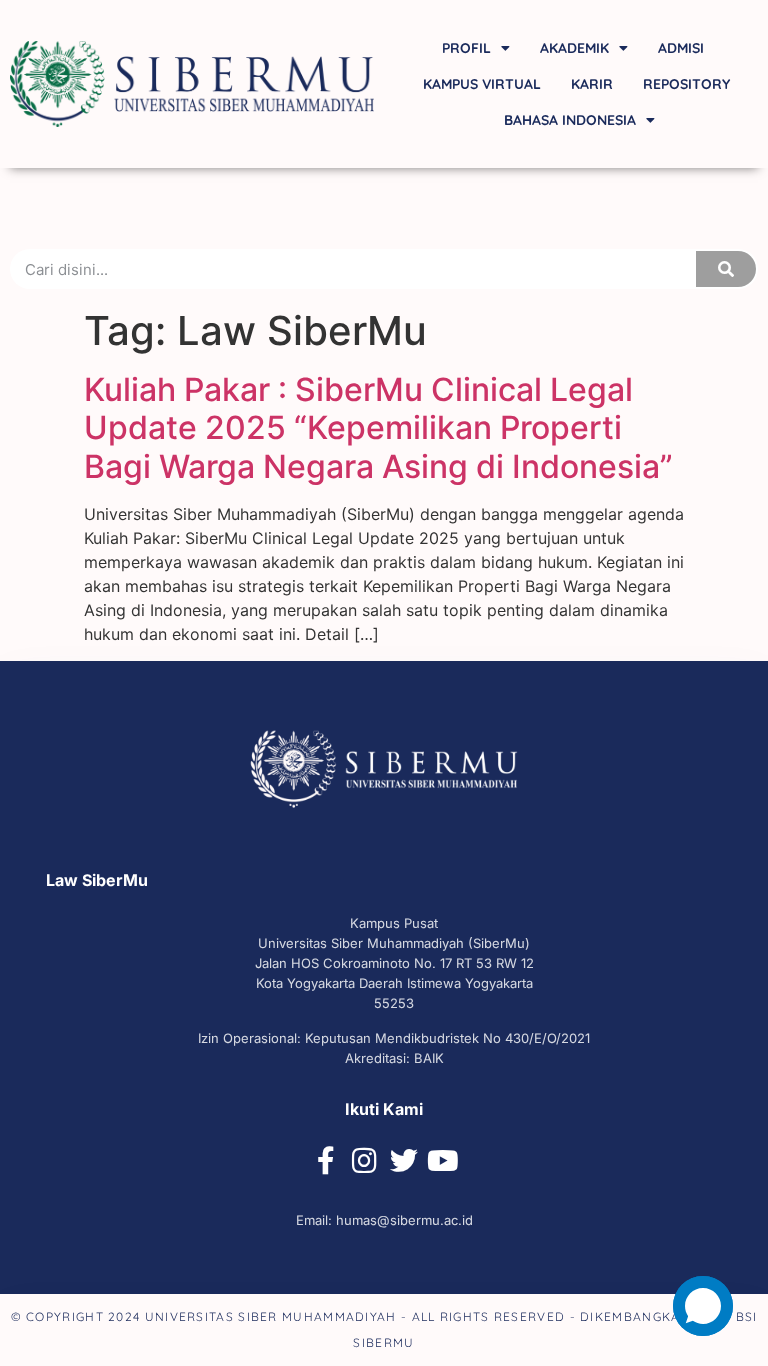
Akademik (574, 48)
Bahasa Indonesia (570, 120)
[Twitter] (404, 1161)
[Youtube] (443, 1161)
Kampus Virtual (482, 84)
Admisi (681, 48)
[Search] (726, 269)
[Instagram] (365, 1161)
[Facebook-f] (326, 1161)
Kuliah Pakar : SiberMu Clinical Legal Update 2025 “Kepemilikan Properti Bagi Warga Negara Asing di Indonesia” (378, 428)
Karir (592, 84)
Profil (466, 48)
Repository (686, 84)
